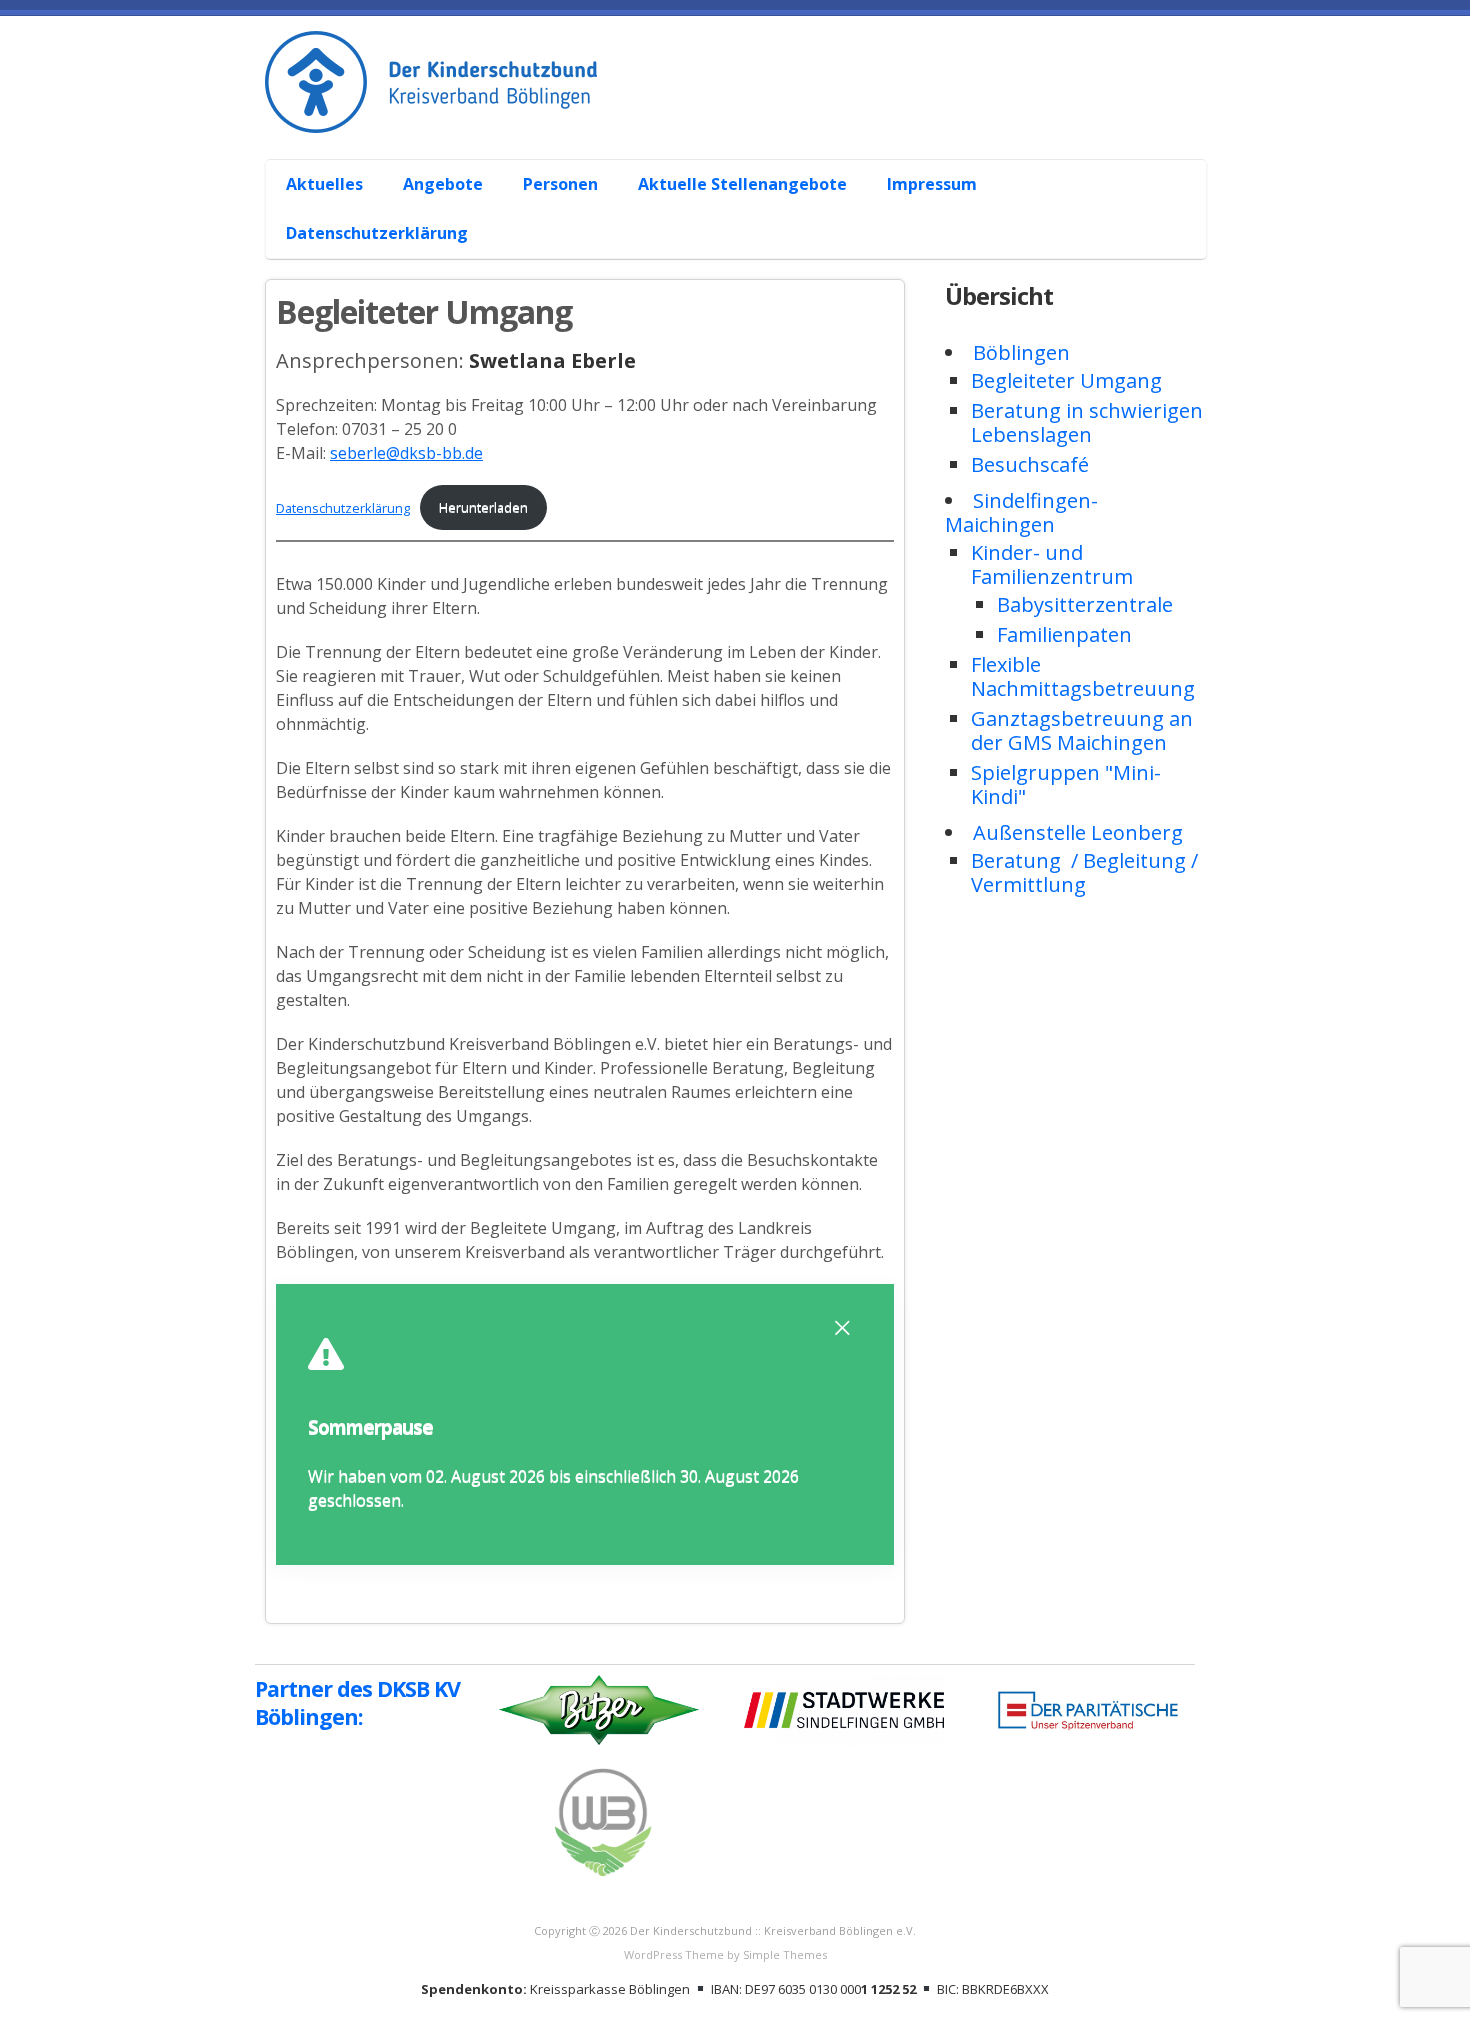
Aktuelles (324, 184)
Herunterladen (483, 508)
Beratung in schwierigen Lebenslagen (1087, 422)
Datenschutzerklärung (377, 233)
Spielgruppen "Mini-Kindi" (1066, 784)
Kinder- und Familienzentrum (1052, 564)
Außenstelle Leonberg (1078, 832)
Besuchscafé (1030, 464)
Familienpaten (1064, 634)
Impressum (932, 184)
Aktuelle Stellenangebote (742, 184)
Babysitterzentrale (1085, 604)
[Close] (842, 1328)
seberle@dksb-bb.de (406, 453)
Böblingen (1021, 352)
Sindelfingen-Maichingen (1021, 512)
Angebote (443, 184)
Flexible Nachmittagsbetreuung (1083, 676)
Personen (560, 184)
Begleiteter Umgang (1066, 380)
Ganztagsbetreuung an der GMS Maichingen (1082, 730)
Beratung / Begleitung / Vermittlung (1084, 872)
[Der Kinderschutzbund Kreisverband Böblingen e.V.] (745, 111)
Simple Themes (785, 1954)
